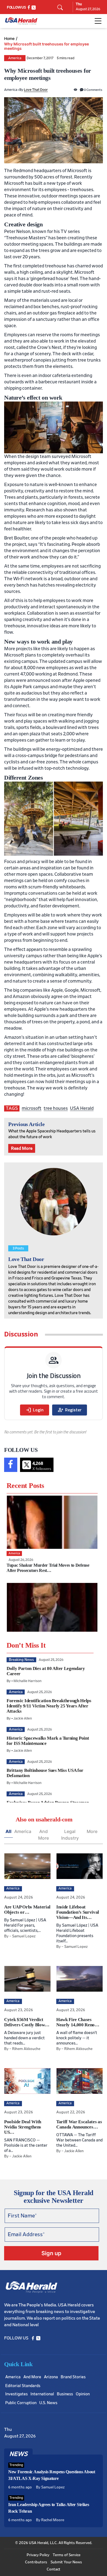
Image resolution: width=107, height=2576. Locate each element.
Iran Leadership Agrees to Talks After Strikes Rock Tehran (49, 2508)
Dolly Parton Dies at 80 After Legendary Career (46, 1671)
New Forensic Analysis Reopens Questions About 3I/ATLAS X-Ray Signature (52, 2475)
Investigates (16, 2394)
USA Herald (82, 1108)
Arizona (51, 2377)
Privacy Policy (38, 2555)
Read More (22, 1148)
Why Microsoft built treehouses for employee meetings (47, 46)
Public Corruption (21, 2403)
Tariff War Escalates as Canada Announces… (79, 2124)
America (15, 58)
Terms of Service (67, 2555)
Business (65, 2394)
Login (35, 1410)
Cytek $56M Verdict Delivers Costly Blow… (27, 2022)
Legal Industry (70, 1835)
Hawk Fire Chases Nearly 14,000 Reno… (78, 2022)
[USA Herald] (21, 21)
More (92, 1831)
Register (70, 1410)
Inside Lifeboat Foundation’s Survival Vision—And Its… (78, 1912)
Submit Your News (66, 2562)
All (9, 1831)
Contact (54, 2569)
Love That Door (36, 90)
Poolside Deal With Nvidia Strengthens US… (23, 2127)
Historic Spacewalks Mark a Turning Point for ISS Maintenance (48, 1741)
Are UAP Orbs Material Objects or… (27, 1910)
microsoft (32, 1108)
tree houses (56, 1108)
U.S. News (48, 2403)
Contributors (36, 2562)
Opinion (83, 2394)
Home (9, 39)
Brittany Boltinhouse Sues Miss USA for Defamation (45, 1773)
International (42, 2394)
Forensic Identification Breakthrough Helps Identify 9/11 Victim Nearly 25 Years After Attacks (49, 1706)
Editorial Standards (23, 2386)
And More (43, 1835)
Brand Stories (73, 2377)
